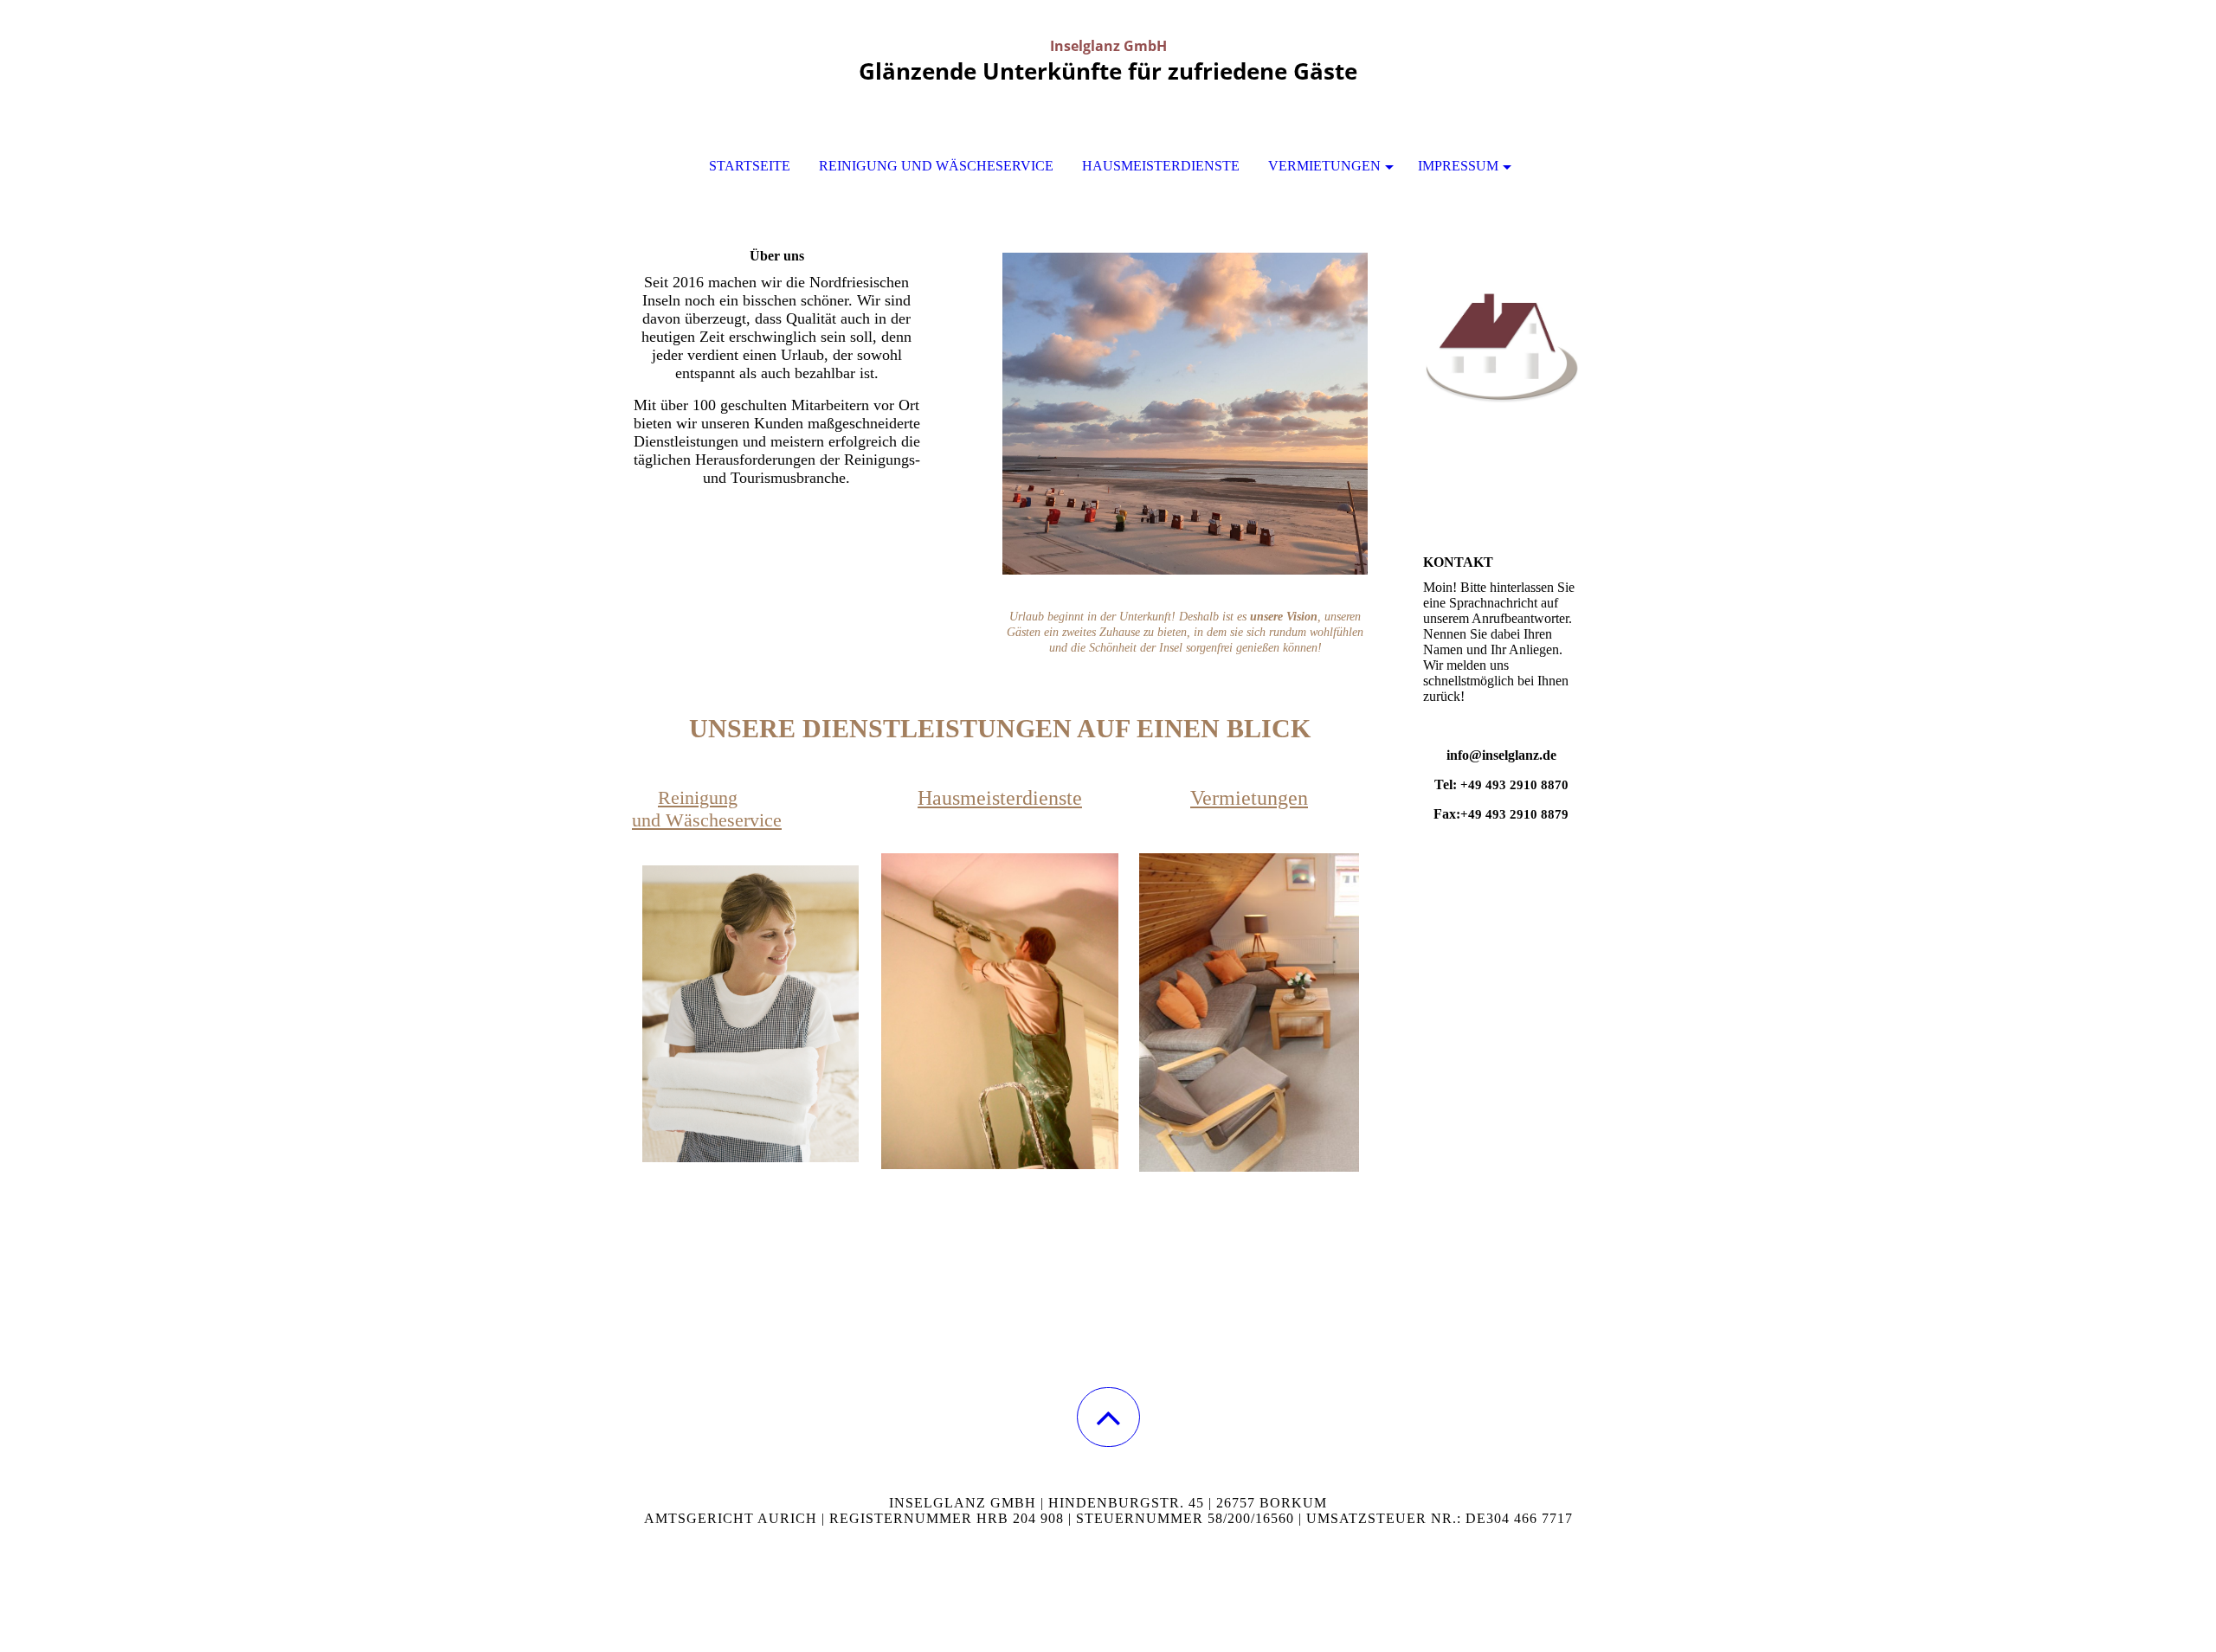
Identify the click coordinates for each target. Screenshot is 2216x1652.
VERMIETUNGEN (1324, 166)
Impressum (1458, 166)
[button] (1108, 1417)
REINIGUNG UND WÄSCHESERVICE (936, 166)
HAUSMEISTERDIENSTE (1161, 166)
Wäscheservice (724, 820)
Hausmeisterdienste (1000, 798)
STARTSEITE (750, 166)
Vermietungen (1249, 798)
